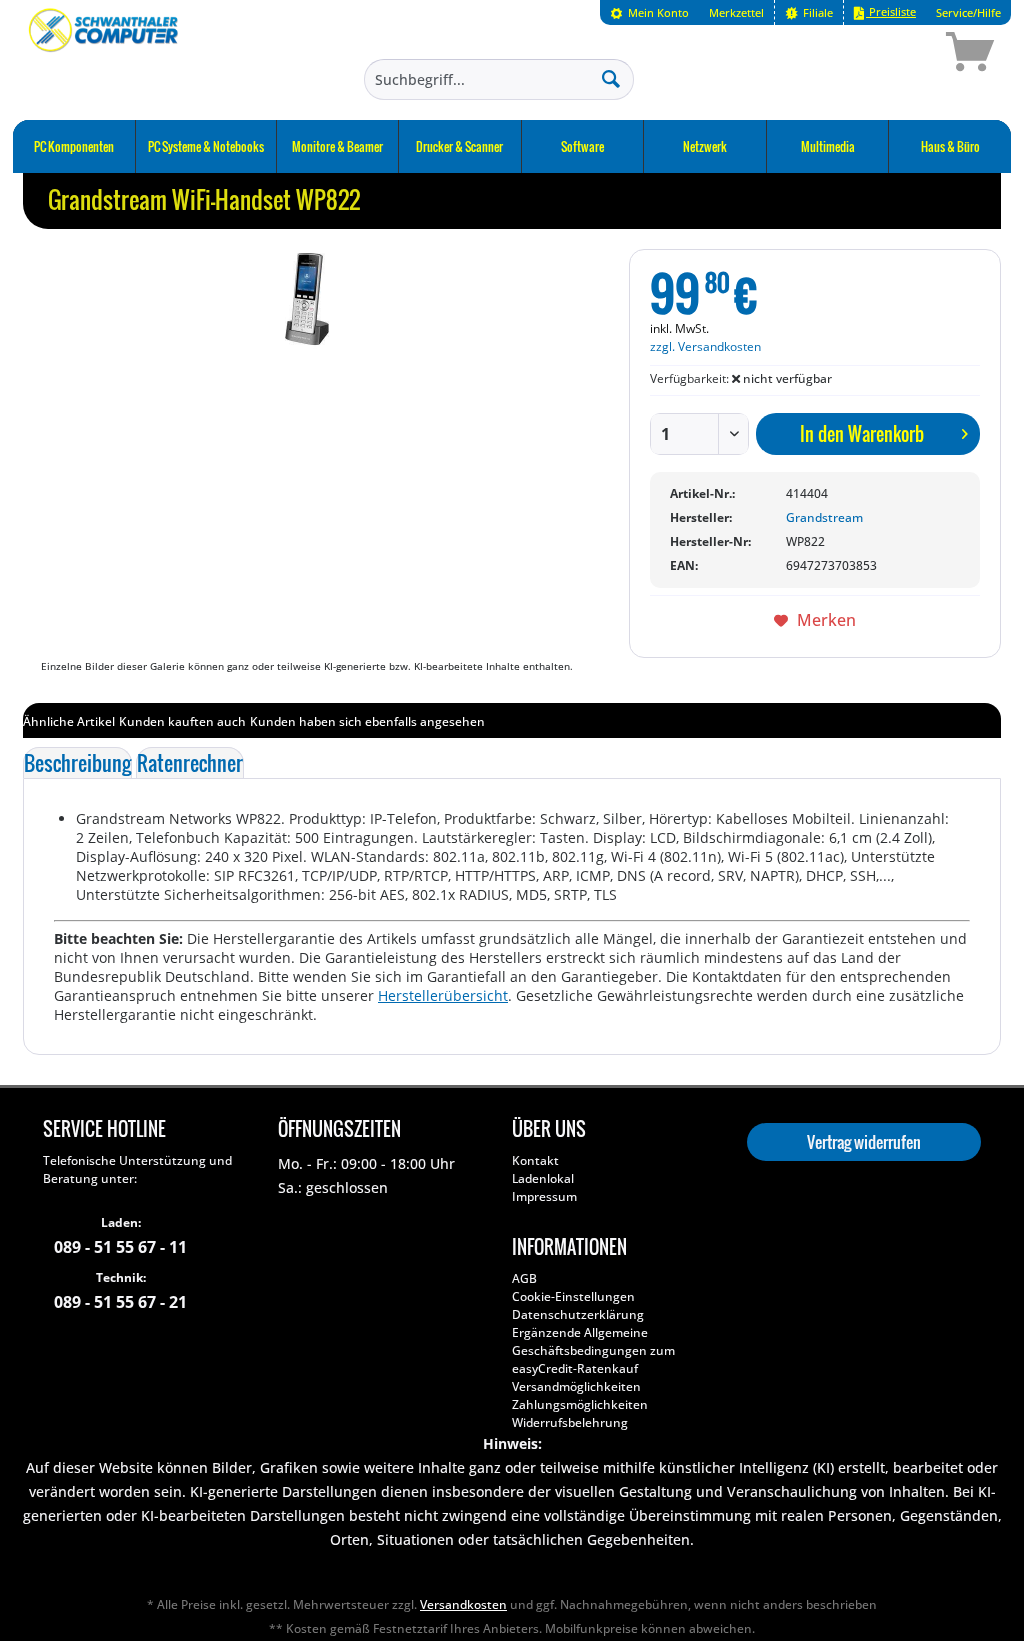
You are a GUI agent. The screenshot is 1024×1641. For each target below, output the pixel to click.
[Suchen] (611, 78)
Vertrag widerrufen (864, 1142)
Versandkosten (463, 1604)
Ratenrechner (190, 763)
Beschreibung (77, 763)
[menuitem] (649, 12)
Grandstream (824, 517)
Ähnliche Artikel (69, 721)
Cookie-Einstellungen (573, 1296)
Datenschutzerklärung (578, 1314)
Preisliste (891, 11)
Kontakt (535, 1160)
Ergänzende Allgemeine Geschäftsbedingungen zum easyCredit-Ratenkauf (593, 1350)
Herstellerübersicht (443, 995)
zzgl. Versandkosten (705, 346)
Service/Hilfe (968, 12)
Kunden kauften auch (182, 721)
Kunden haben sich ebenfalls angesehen (367, 721)
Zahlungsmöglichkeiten (580, 1404)
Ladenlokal (543, 1178)
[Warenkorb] (899, 55)
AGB (524, 1278)
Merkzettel (736, 12)
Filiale (816, 12)
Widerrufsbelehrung (570, 1422)
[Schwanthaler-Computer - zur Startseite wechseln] (105, 55)
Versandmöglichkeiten (576, 1386)
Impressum (544, 1196)
